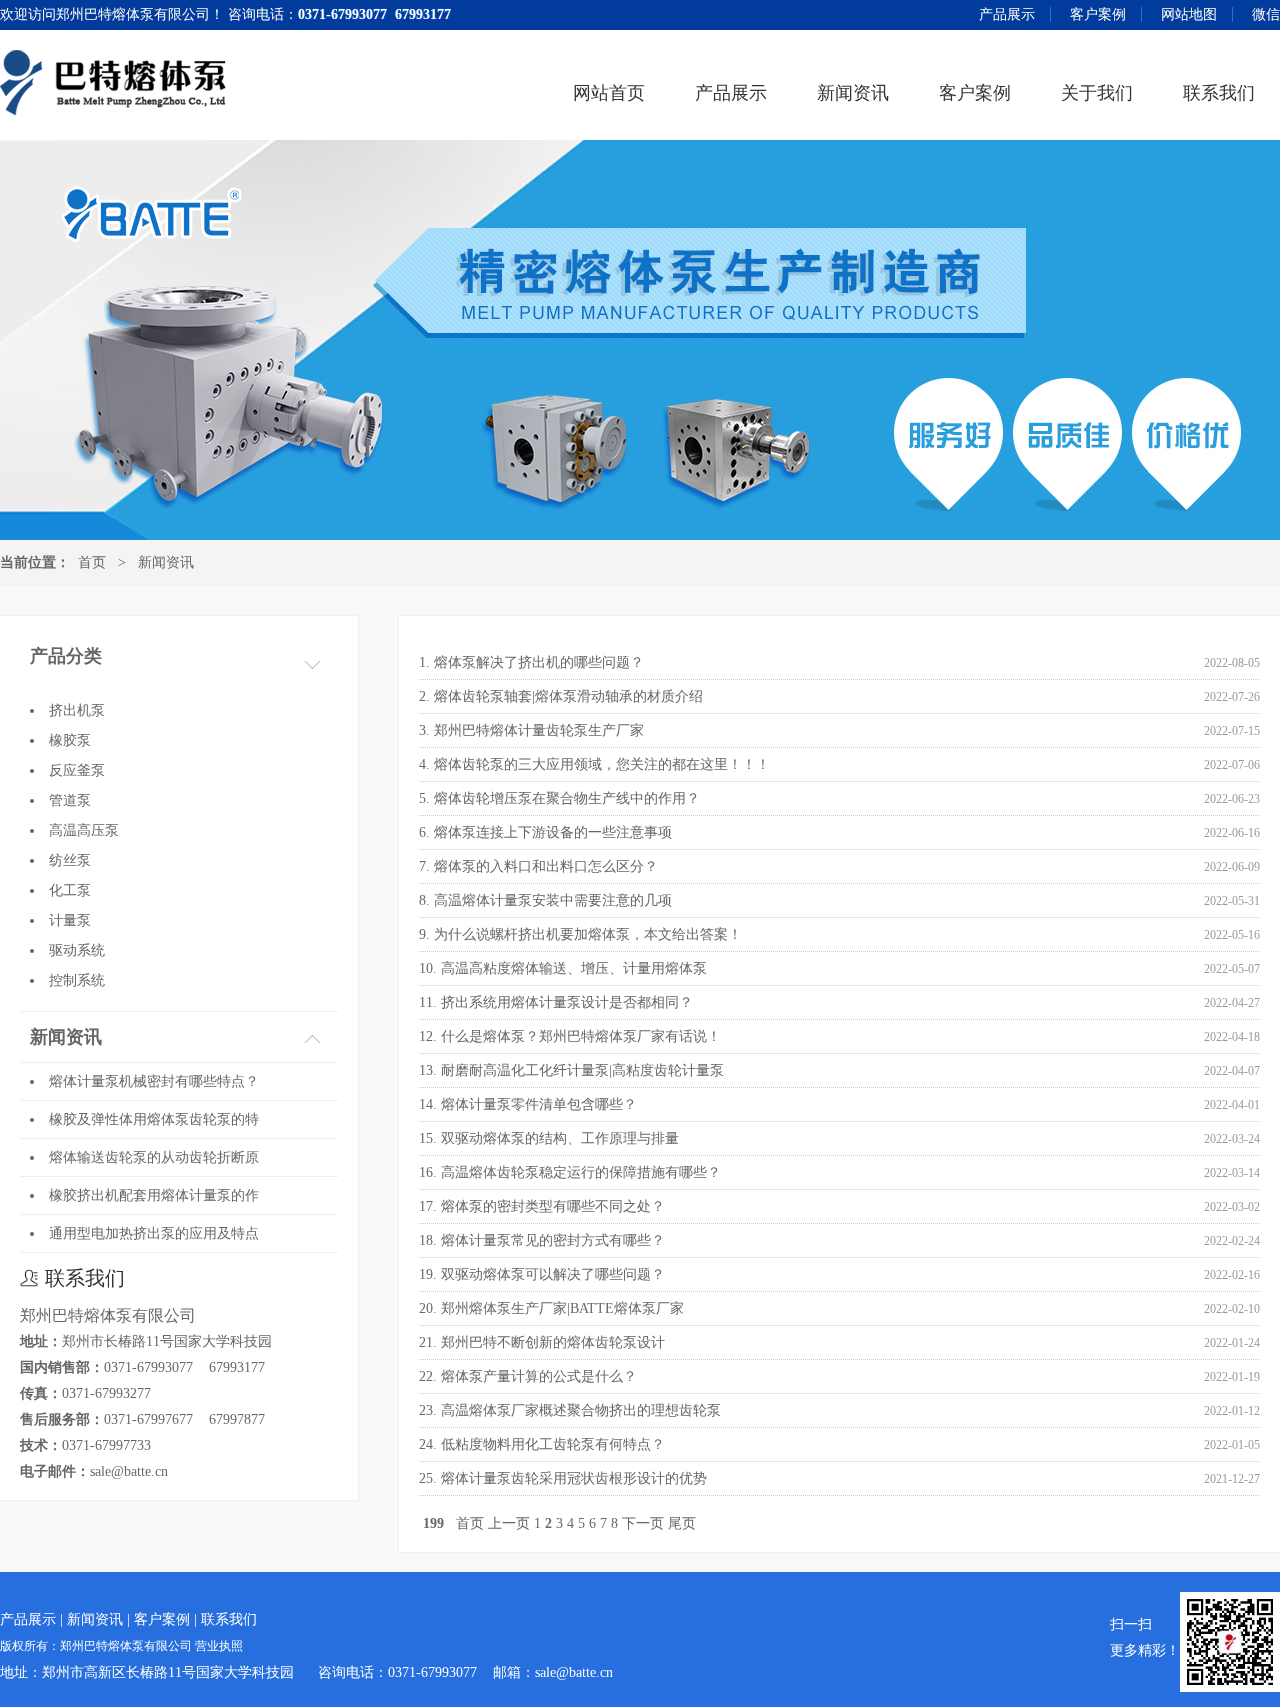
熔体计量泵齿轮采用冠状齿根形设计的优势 (574, 1478)
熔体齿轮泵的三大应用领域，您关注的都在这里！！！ (602, 764)
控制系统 (77, 980)
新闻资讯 (853, 93)
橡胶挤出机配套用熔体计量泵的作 (154, 1195)
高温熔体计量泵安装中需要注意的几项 (553, 900)
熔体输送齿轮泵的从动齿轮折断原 (154, 1157)
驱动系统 (77, 950)
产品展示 (1007, 14)
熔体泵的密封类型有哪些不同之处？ (553, 1206)
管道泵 (70, 800)
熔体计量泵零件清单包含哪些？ (539, 1104)
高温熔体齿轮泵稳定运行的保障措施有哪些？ (581, 1172)
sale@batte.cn (129, 1471)
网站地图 (1189, 14)
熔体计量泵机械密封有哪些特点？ (154, 1081)
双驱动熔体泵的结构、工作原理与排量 (560, 1138)
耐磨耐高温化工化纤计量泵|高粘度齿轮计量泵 (582, 1070)
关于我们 (1097, 93)
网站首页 (609, 93)
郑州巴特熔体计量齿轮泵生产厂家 (539, 730)
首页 (92, 562)
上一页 (509, 1523)
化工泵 (70, 890)
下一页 (643, 1523)
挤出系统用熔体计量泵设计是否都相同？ (567, 1002)
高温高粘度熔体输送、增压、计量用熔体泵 (574, 968)
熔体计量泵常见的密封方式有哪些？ (553, 1240)
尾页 (682, 1523)
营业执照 (219, 1646)
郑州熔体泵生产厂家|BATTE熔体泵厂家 (562, 1308)
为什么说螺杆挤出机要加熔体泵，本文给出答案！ (588, 934)
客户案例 (1098, 14)
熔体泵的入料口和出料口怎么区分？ (546, 866)
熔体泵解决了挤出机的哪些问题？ (539, 662)
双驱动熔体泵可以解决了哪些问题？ (553, 1274)
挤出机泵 (77, 710)
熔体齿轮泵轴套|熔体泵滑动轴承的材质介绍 (568, 696)
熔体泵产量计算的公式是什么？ (539, 1376)
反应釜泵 (77, 770)
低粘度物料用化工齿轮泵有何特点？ (553, 1444)
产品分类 (66, 656)
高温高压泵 (84, 830)
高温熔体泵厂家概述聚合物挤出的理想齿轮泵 (581, 1410)
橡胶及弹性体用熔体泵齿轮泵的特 (154, 1119)
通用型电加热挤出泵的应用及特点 (154, 1233)
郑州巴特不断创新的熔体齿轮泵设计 (553, 1342)
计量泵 (70, 920)
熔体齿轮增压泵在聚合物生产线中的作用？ (567, 798)
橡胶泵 (70, 740)
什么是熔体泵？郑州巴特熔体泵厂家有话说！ (581, 1036)
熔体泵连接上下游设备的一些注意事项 (553, 832)
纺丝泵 (70, 860)
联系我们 (1219, 93)
